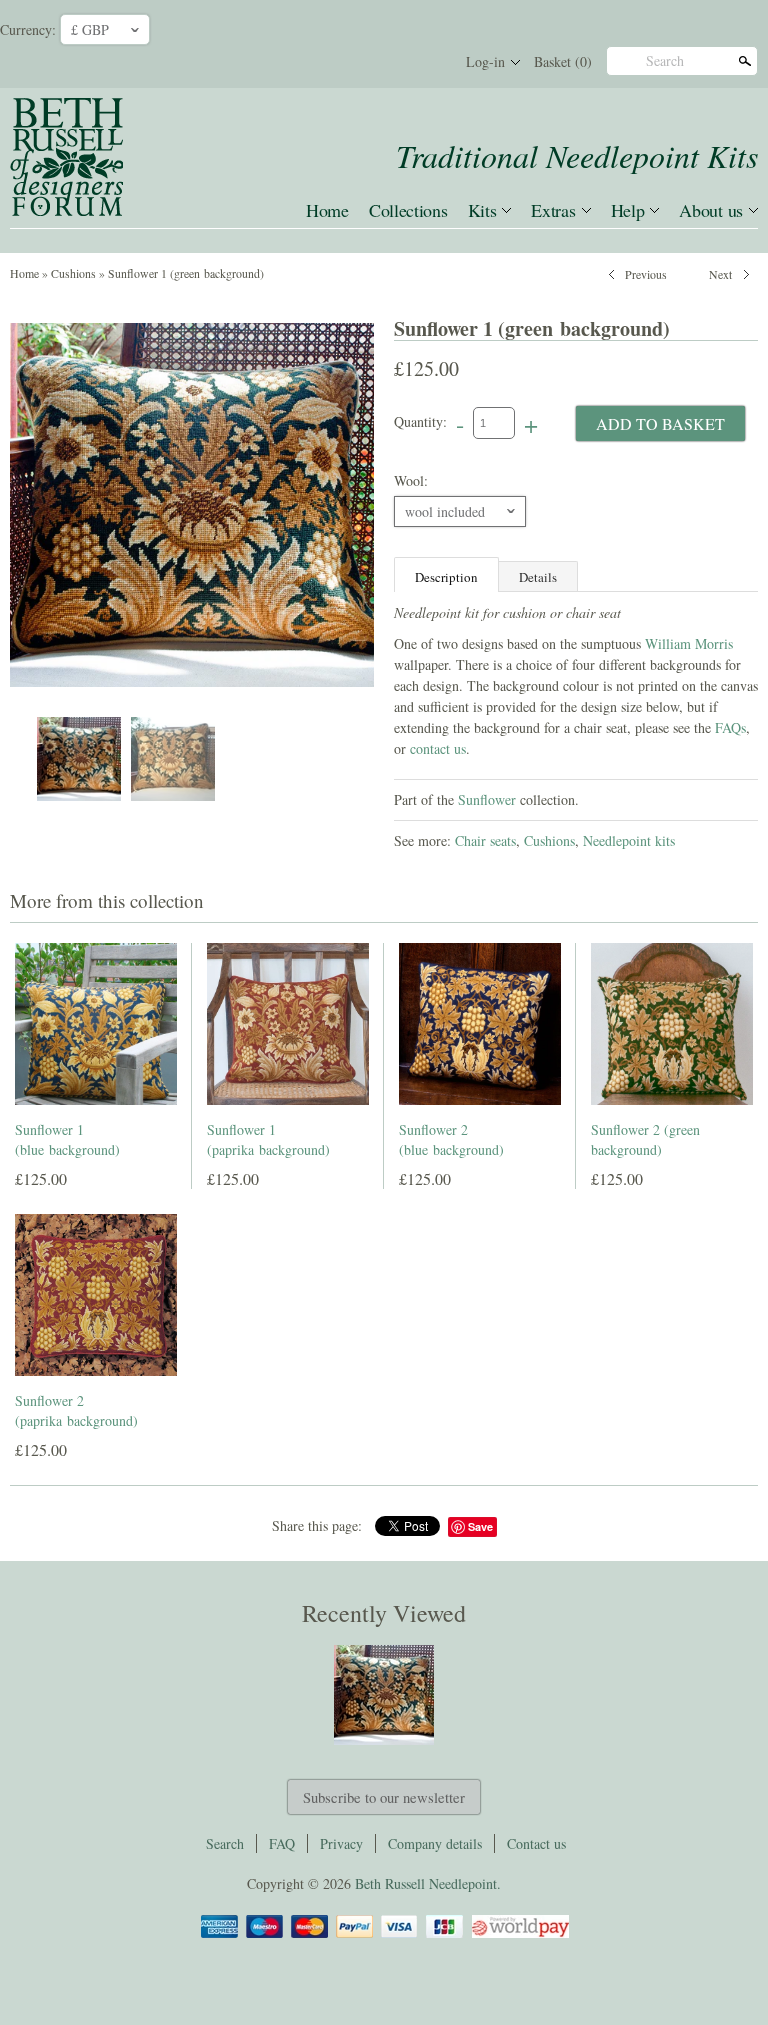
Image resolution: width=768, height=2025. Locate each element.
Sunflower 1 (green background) (186, 273)
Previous (646, 272)
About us (711, 210)
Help (628, 210)
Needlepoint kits (629, 840)
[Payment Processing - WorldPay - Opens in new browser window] (519, 1934)
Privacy (341, 1843)
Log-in (485, 61)
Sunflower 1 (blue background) (67, 1139)
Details (538, 577)
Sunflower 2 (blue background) (451, 1139)
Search (665, 60)
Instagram (426, 62)
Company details (435, 1843)
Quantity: (420, 421)
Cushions (73, 273)
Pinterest (392, 62)
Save (480, 1526)
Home (327, 210)
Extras (553, 210)
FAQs (730, 727)
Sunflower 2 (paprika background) (76, 1410)
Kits (482, 210)
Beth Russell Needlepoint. (428, 1883)
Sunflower (487, 799)
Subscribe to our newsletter (384, 1797)
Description (446, 577)
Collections (408, 210)
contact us (438, 748)
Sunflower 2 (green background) (645, 1139)
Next (720, 272)
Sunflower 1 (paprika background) (268, 1139)
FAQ (282, 1843)
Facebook (358, 62)
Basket (563, 61)
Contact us (536, 1843)
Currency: (28, 29)
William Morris (689, 643)
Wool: (411, 480)
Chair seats (485, 840)
